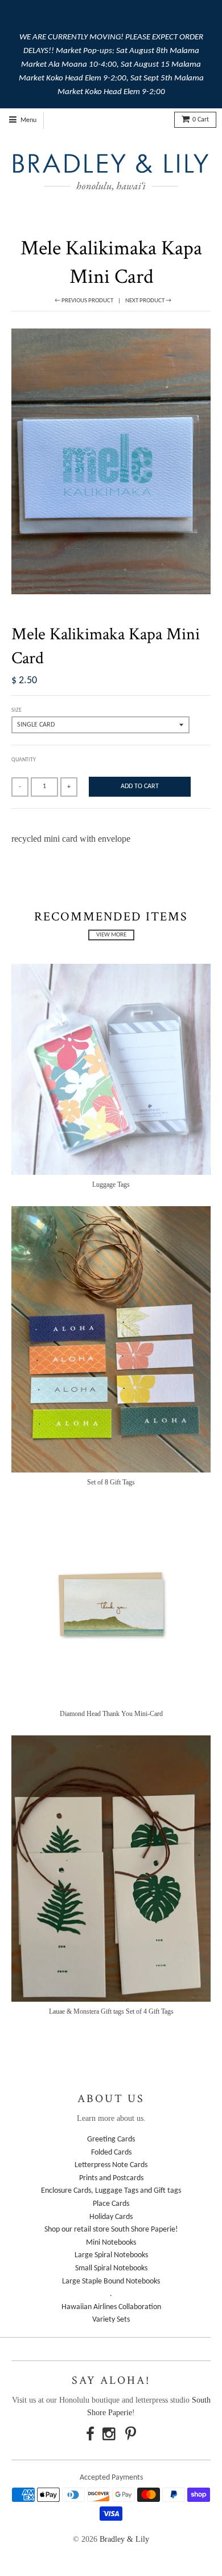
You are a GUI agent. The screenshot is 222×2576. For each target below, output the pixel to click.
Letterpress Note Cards (111, 2165)
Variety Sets (111, 2320)
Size (17, 710)
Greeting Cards (111, 2139)
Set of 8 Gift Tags (111, 1482)
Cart (201, 120)
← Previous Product (84, 301)
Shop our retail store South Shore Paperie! (111, 2230)
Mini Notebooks (111, 2243)
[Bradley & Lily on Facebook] (90, 2436)
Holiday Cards (111, 2217)
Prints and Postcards (111, 2178)
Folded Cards (111, 2153)
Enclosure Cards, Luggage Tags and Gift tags (111, 2191)
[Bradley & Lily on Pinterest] (131, 2436)
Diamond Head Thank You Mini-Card (111, 1714)
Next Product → (148, 301)
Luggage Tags (111, 1184)
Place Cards (111, 2204)
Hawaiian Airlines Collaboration (111, 2307)
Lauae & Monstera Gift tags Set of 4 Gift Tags (111, 2011)
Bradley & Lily (124, 2539)
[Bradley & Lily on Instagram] (110, 2436)
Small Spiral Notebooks (111, 2268)
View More (111, 935)
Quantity (24, 760)
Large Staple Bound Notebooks (111, 2281)
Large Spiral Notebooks (111, 2255)
